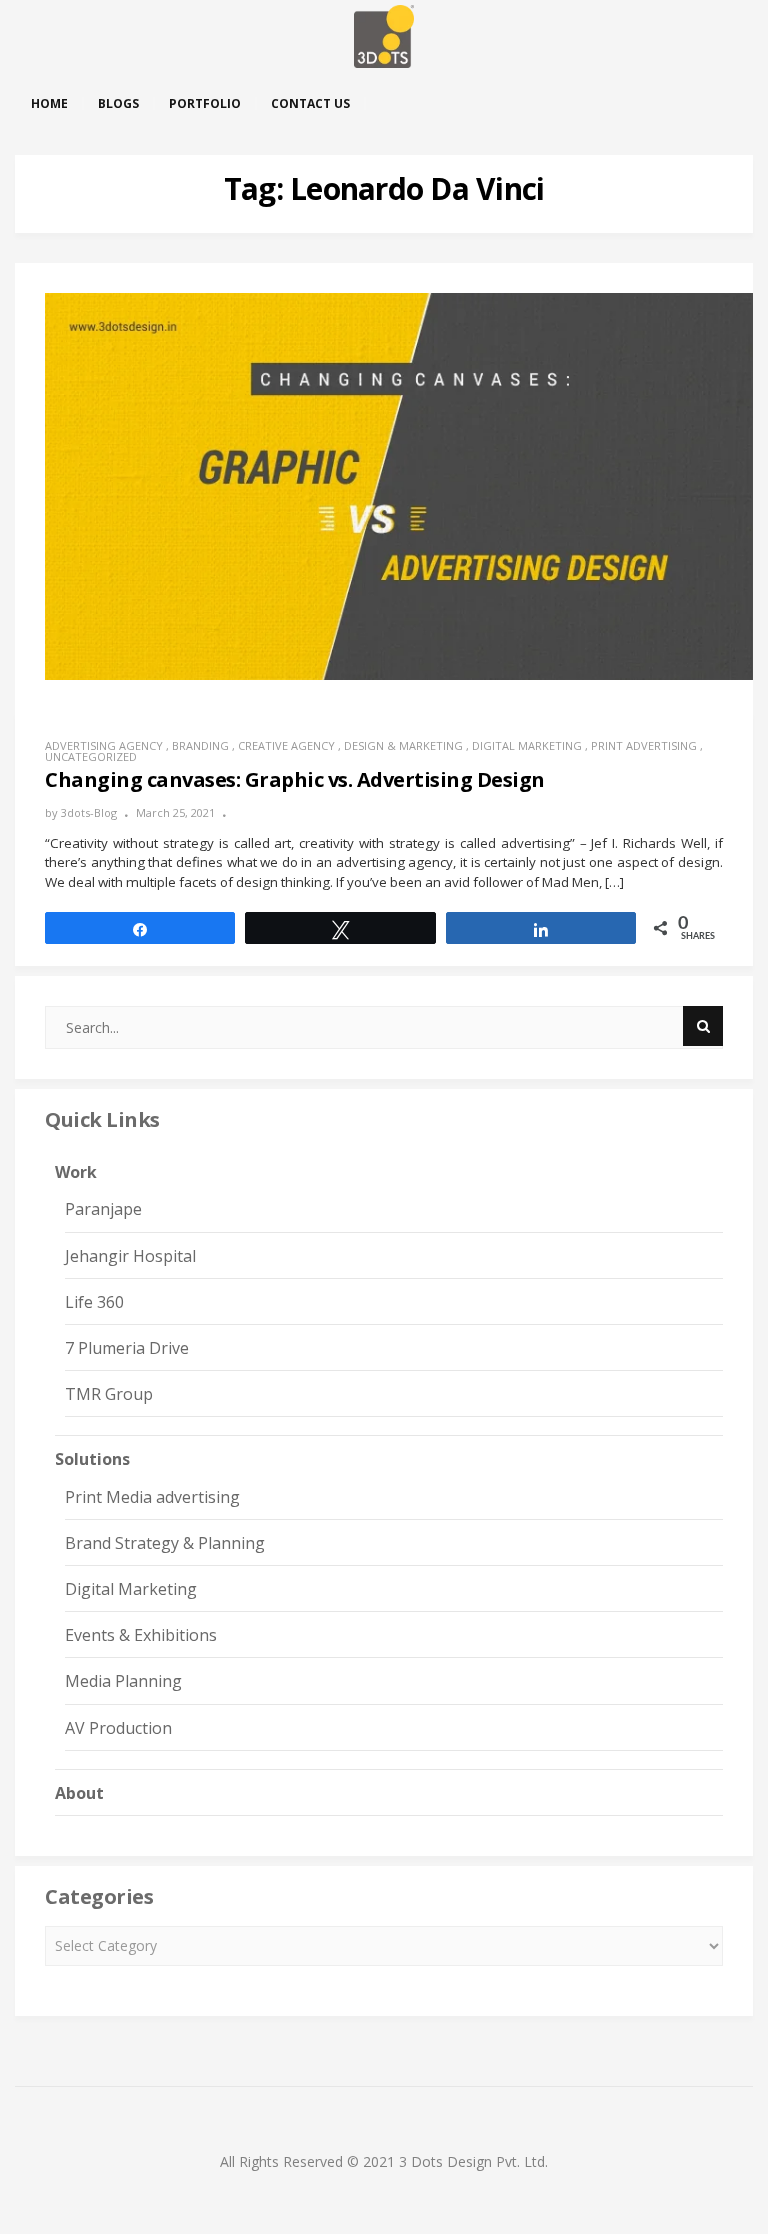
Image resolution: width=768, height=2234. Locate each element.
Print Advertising (644, 745)
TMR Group (109, 1394)
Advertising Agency (104, 745)
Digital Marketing (527, 745)
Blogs (118, 103)
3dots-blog (89, 812)
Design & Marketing (403, 745)
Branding (200, 745)
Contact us (310, 103)
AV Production (118, 1728)
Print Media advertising (152, 1497)
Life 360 (94, 1302)
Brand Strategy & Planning (165, 1543)
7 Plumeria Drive (127, 1348)
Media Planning (123, 1681)
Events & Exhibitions (141, 1635)
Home (49, 103)
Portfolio (205, 103)
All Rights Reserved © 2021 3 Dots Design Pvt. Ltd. (384, 2161)
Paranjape (103, 1209)
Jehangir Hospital (130, 1256)
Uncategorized (91, 756)
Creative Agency (286, 745)
